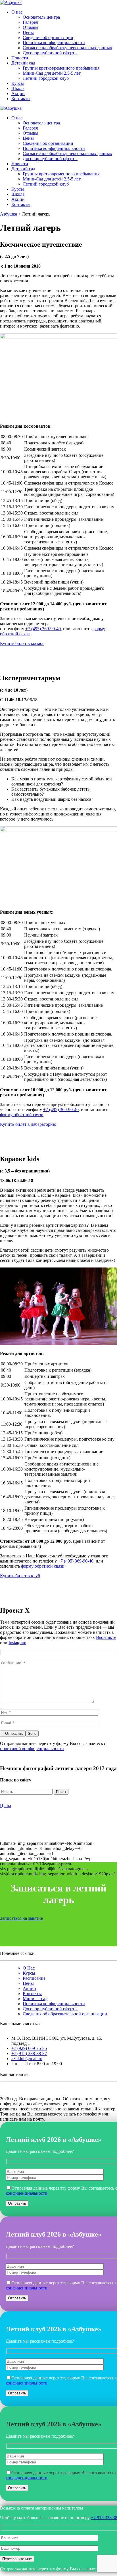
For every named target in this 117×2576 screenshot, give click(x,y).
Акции (18, 93)
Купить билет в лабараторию (28, 1124)
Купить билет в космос (22, 643)
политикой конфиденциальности (32, 1748)
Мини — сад (35, 1999)
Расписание (34, 1978)
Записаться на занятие (21, 1918)
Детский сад (23, 63)
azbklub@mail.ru (27, 2059)
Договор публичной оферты (50, 53)
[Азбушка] (11, 2)
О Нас (29, 1968)
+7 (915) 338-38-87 (29, 2053)
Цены (28, 32)
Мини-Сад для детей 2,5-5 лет (52, 73)
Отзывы (31, 27)
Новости (20, 58)
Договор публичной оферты (50, 2009)
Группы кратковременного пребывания (61, 68)
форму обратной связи (22, 1115)
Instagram (17, 1642)
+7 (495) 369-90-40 (43, 629)
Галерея (30, 22)
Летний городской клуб (46, 78)
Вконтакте (106, 1637)
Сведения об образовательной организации (65, 2014)
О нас (17, 12)
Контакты (21, 99)
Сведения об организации (48, 37)
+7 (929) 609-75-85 (29, 2048)
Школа (18, 88)
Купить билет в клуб (20, 1576)
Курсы (18, 83)
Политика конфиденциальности (54, 43)
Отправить (14, 1734)
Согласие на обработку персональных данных (67, 48)
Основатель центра (41, 17)
